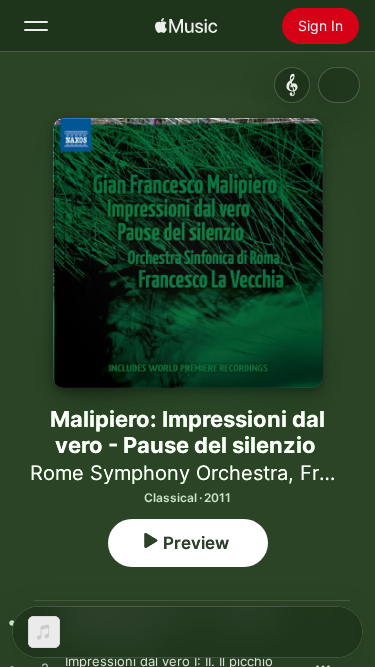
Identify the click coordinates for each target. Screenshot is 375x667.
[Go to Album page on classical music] (292, 85)
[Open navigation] (36, 26)
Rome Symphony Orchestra (159, 473)
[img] (186, 26)
